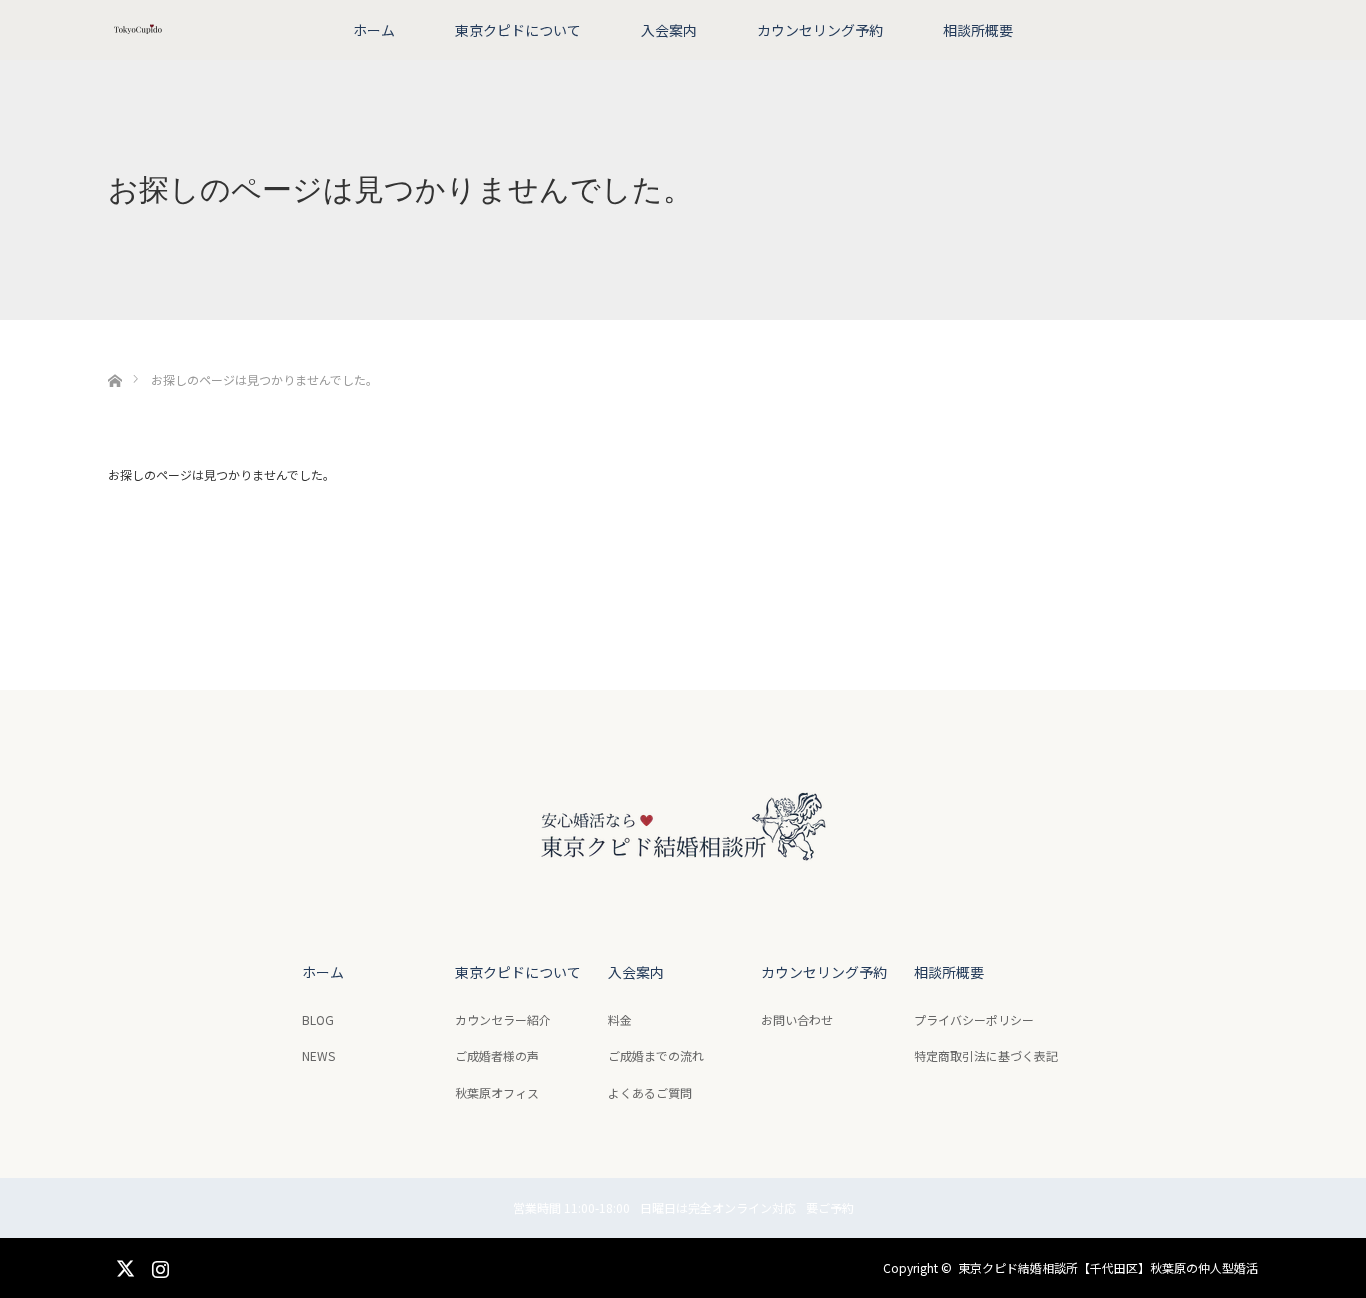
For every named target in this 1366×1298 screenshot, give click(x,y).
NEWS (318, 1055)
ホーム (374, 30)
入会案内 (669, 30)
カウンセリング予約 (820, 30)
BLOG (318, 1019)
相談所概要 (978, 30)
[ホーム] (114, 357)
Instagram (158, 1265)
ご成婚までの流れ (656, 1055)
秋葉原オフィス (497, 1092)
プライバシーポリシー (974, 1019)
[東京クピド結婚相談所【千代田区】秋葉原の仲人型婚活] (683, 881)
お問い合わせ (797, 1019)
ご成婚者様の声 (497, 1055)
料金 (620, 1019)
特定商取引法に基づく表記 (986, 1055)
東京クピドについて (518, 30)
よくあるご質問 (650, 1092)
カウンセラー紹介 (503, 1019)
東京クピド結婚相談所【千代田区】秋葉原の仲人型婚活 (1108, 1267)
